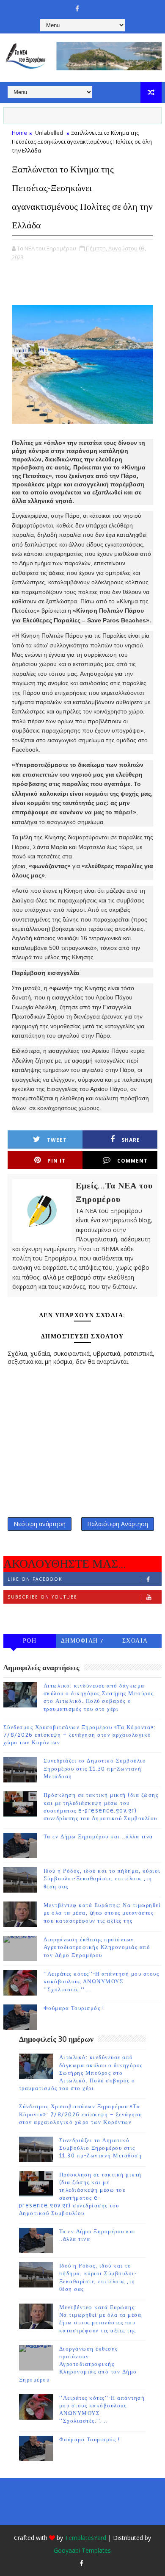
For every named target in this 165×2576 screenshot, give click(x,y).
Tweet (57, 1140)
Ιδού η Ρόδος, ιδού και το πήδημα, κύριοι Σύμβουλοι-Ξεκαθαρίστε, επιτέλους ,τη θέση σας (102, 1879)
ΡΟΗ (30, 1641)
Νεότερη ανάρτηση (40, 1524)
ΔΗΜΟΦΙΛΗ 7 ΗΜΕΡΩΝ (82, 1642)
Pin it (56, 1161)
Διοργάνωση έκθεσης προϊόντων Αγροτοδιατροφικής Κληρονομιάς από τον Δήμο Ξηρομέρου (97, 1947)
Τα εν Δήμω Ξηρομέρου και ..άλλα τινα (98, 1837)
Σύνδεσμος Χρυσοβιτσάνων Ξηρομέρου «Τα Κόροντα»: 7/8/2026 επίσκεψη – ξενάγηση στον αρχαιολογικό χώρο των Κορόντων (80, 1735)
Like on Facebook (35, 1579)
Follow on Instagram (42, 1615)
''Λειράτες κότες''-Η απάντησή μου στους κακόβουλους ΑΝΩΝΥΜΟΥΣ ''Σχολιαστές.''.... (102, 1982)
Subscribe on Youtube (43, 1597)
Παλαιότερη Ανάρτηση (118, 1524)
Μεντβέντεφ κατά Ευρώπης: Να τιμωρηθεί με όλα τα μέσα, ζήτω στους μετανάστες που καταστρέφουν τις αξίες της (102, 1913)
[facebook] (77, 8)
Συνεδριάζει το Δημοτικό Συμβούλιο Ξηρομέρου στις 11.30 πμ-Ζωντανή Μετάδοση (95, 1768)
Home (19, 133)
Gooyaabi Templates (82, 2550)
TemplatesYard (85, 2538)
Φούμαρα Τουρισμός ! (74, 2008)
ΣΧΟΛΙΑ (135, 1641)
